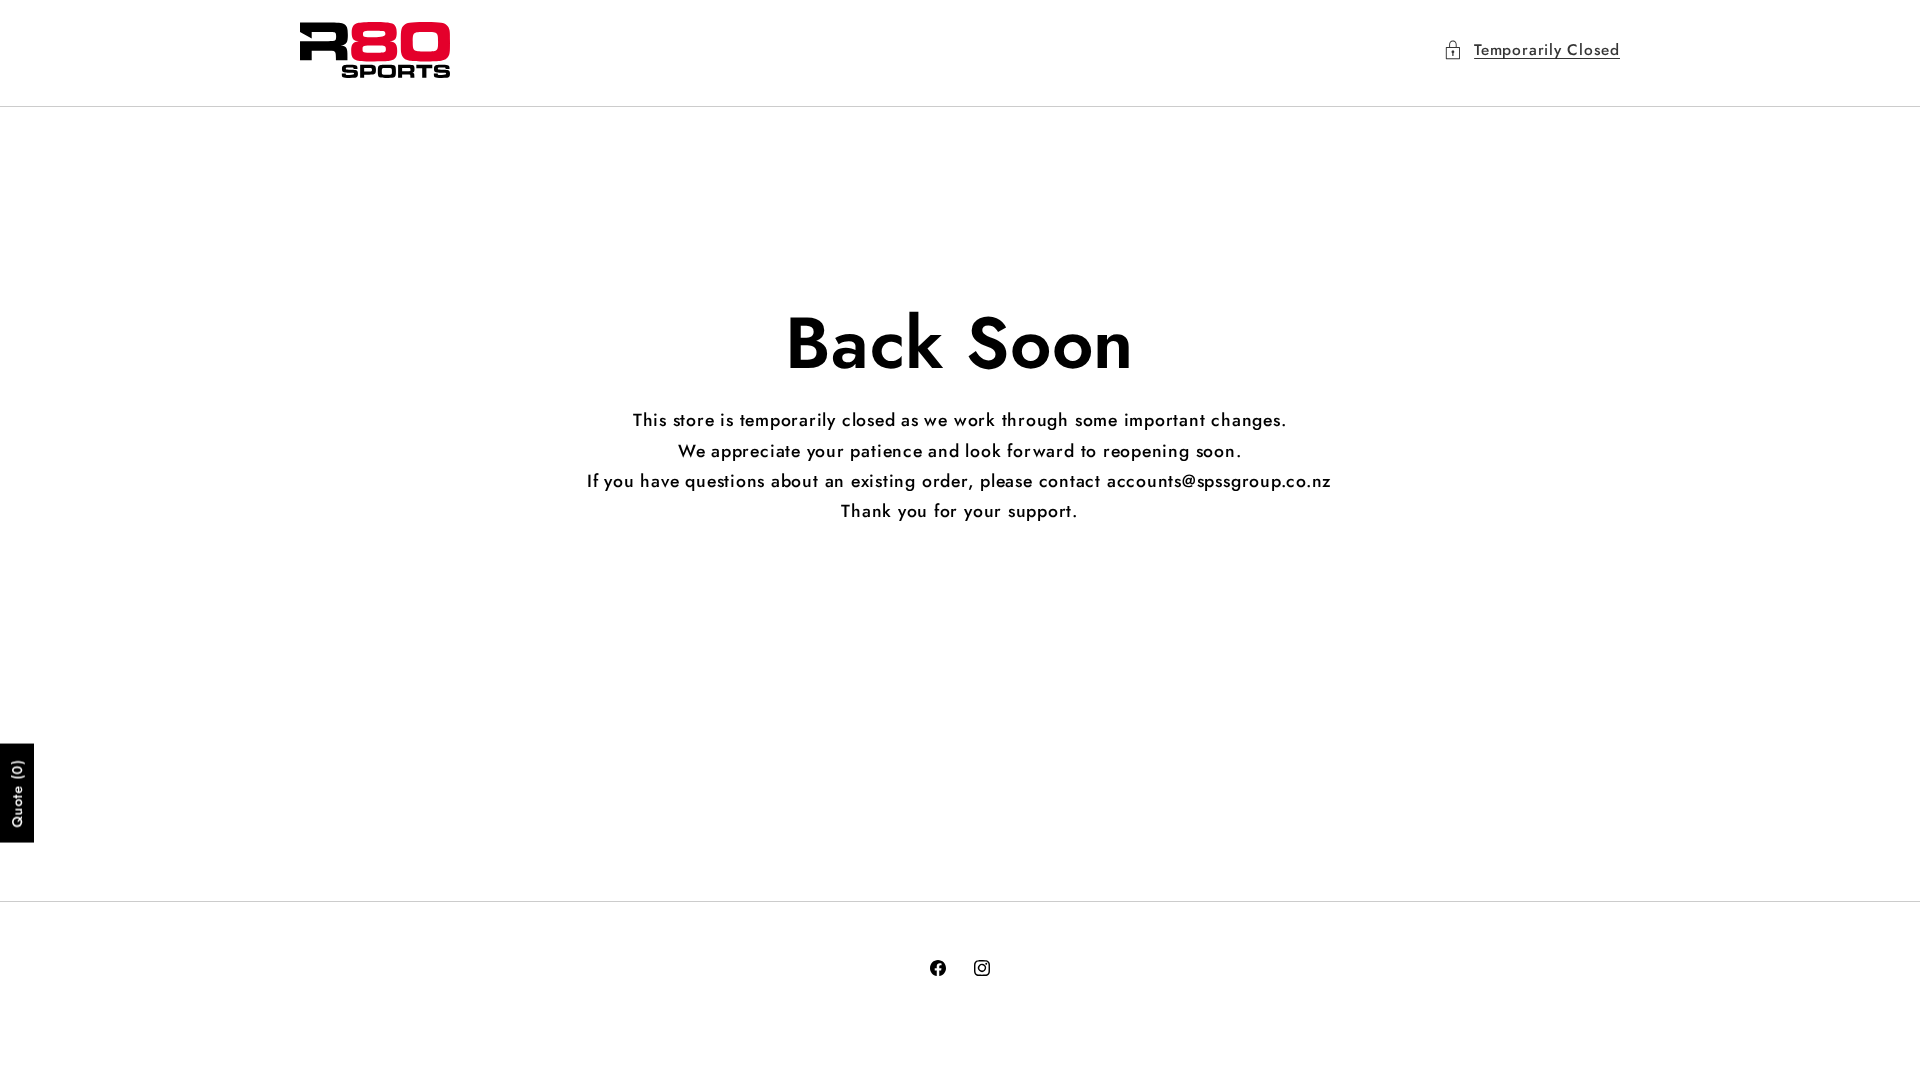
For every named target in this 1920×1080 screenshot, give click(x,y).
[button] (1531, 50)
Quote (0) (17, 792)
